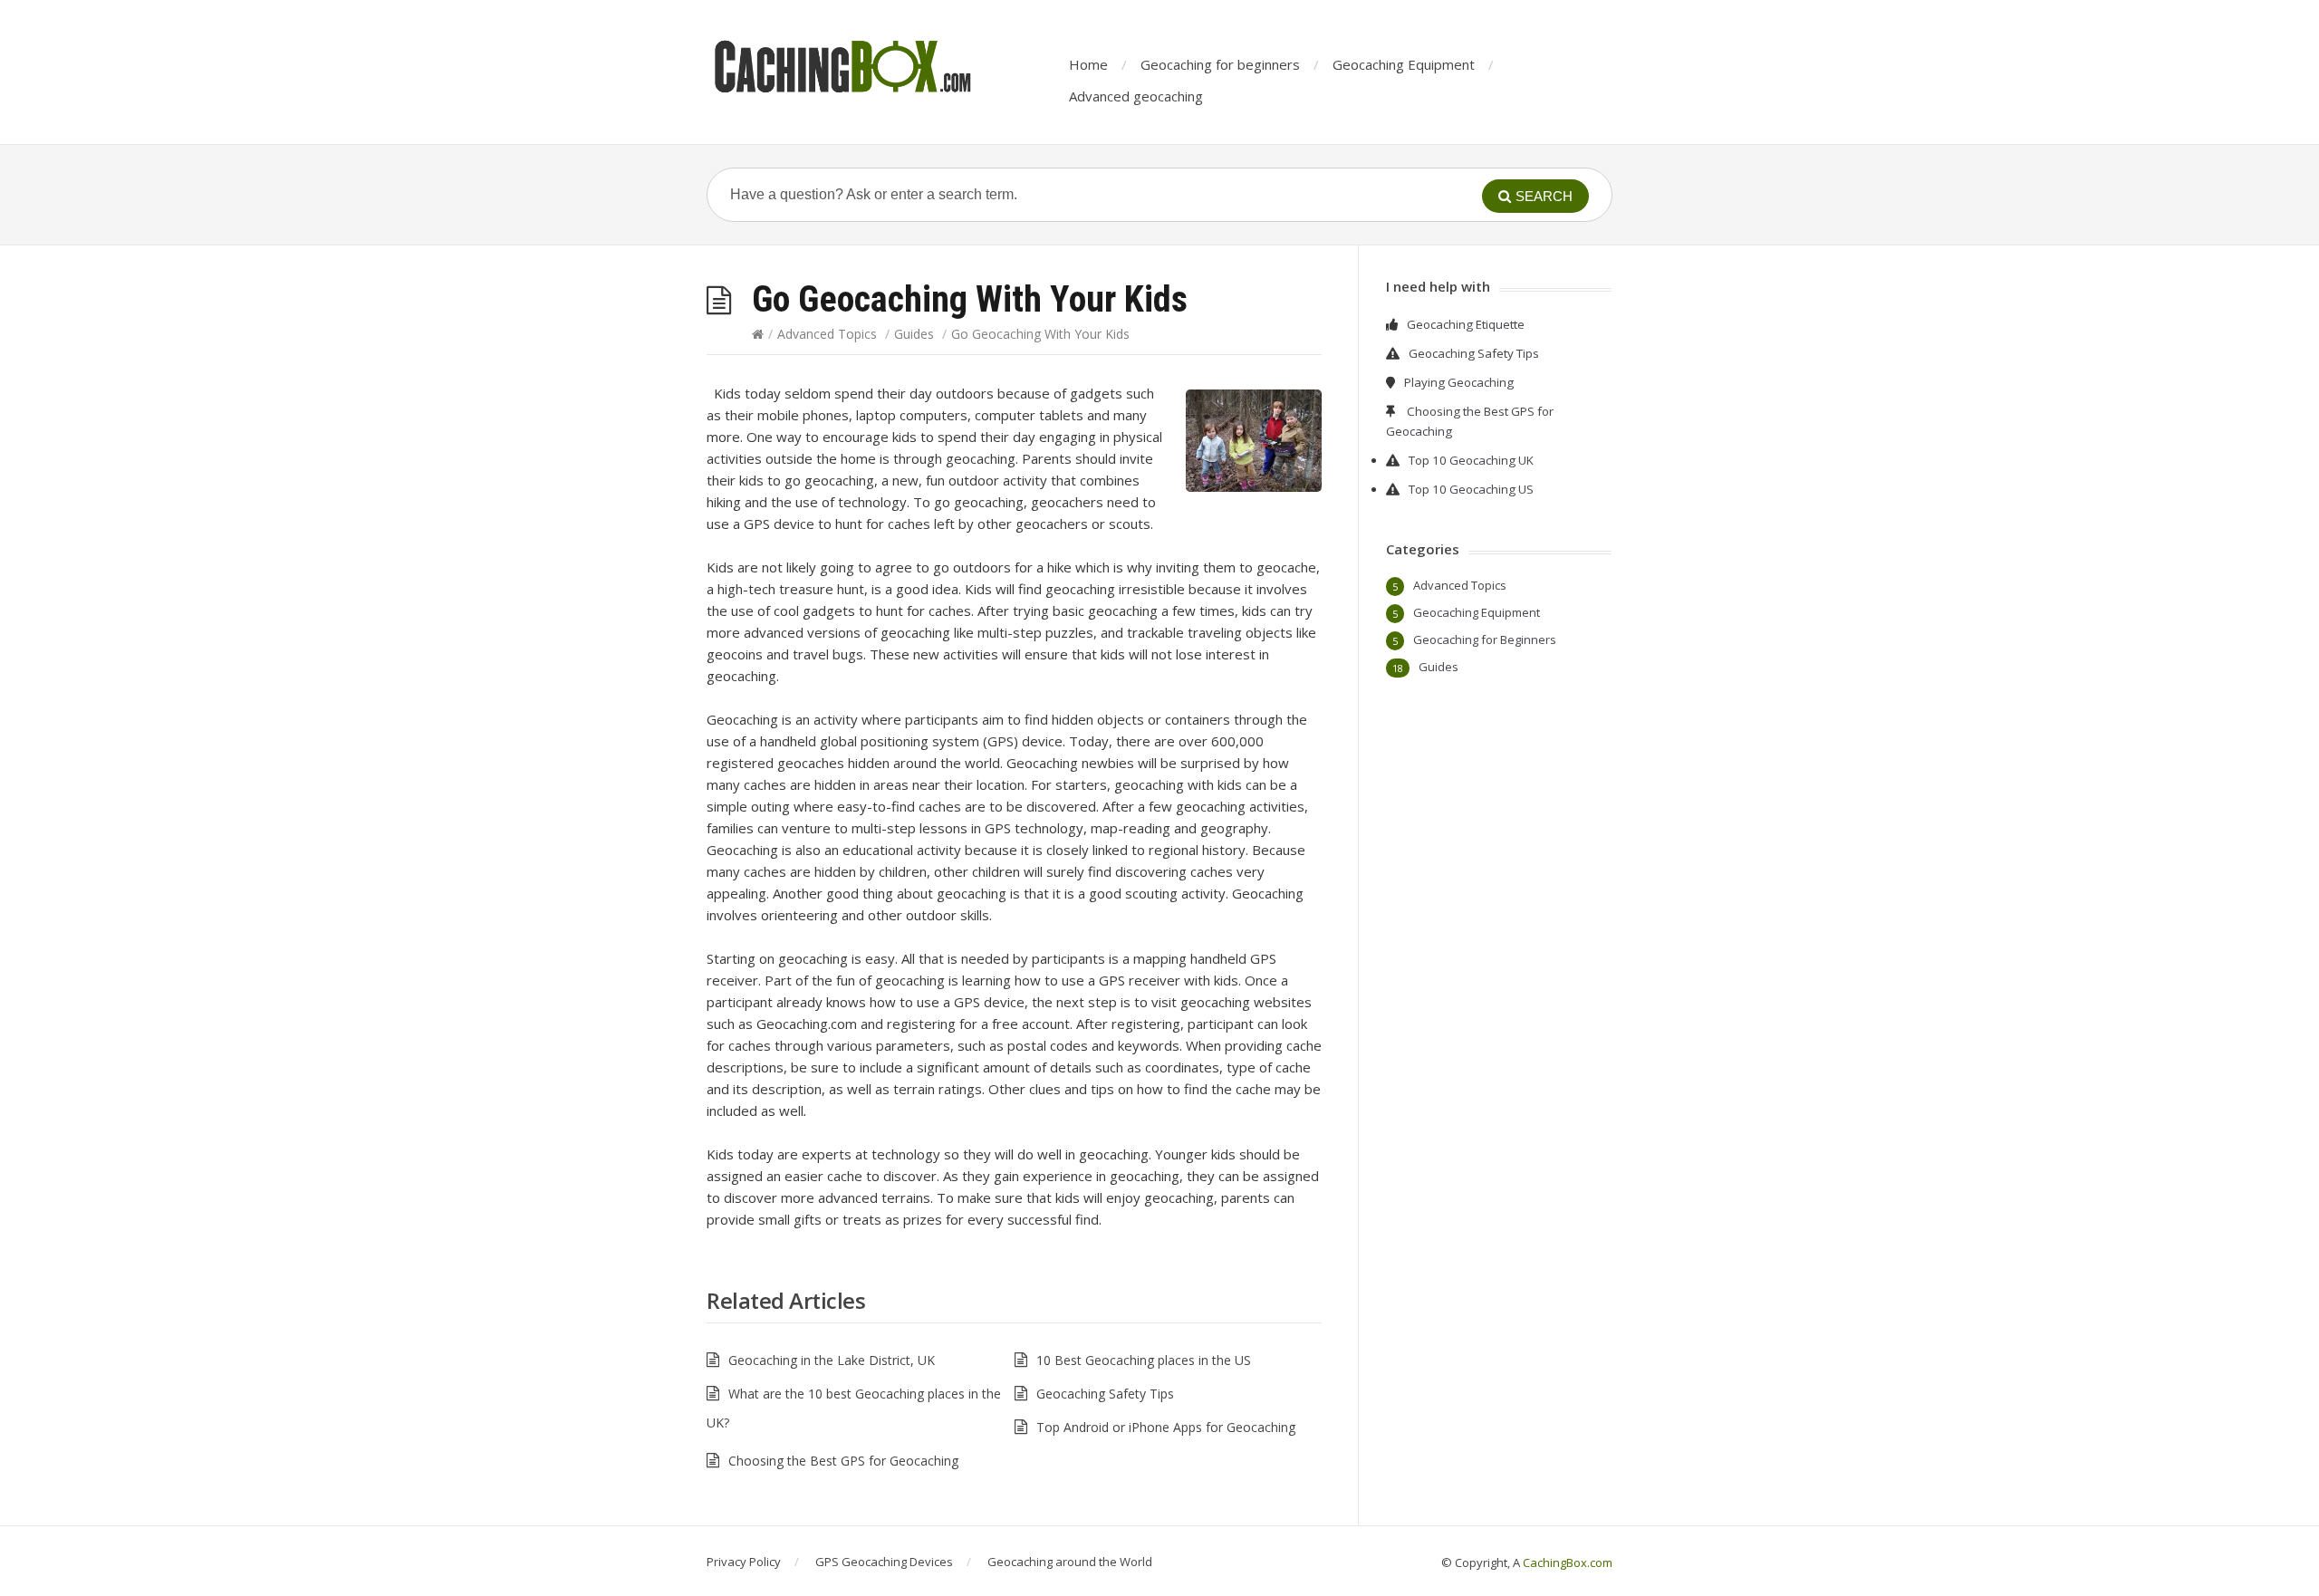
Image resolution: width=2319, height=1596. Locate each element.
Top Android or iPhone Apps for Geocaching (1166, 1427)
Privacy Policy (744, 1562)
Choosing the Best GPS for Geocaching (843, 1461)
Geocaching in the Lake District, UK (832, 1360)
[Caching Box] (842, 66)
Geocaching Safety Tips (1105, 1394)
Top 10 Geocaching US (1471, 489)
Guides (914, 334)
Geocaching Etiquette (1466, 324)
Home (1088, 64)
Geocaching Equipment (1404, 64)
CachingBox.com (1568, 1562)
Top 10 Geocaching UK (1471, 460)
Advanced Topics (827, 334)
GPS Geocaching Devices (884, 1562)
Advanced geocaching (1136, 96)
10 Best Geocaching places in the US (1144, 1360)
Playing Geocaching (1459, 382)
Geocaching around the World (1070, 1562)
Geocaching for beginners (1220, 64)
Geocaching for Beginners (1485, 639)
